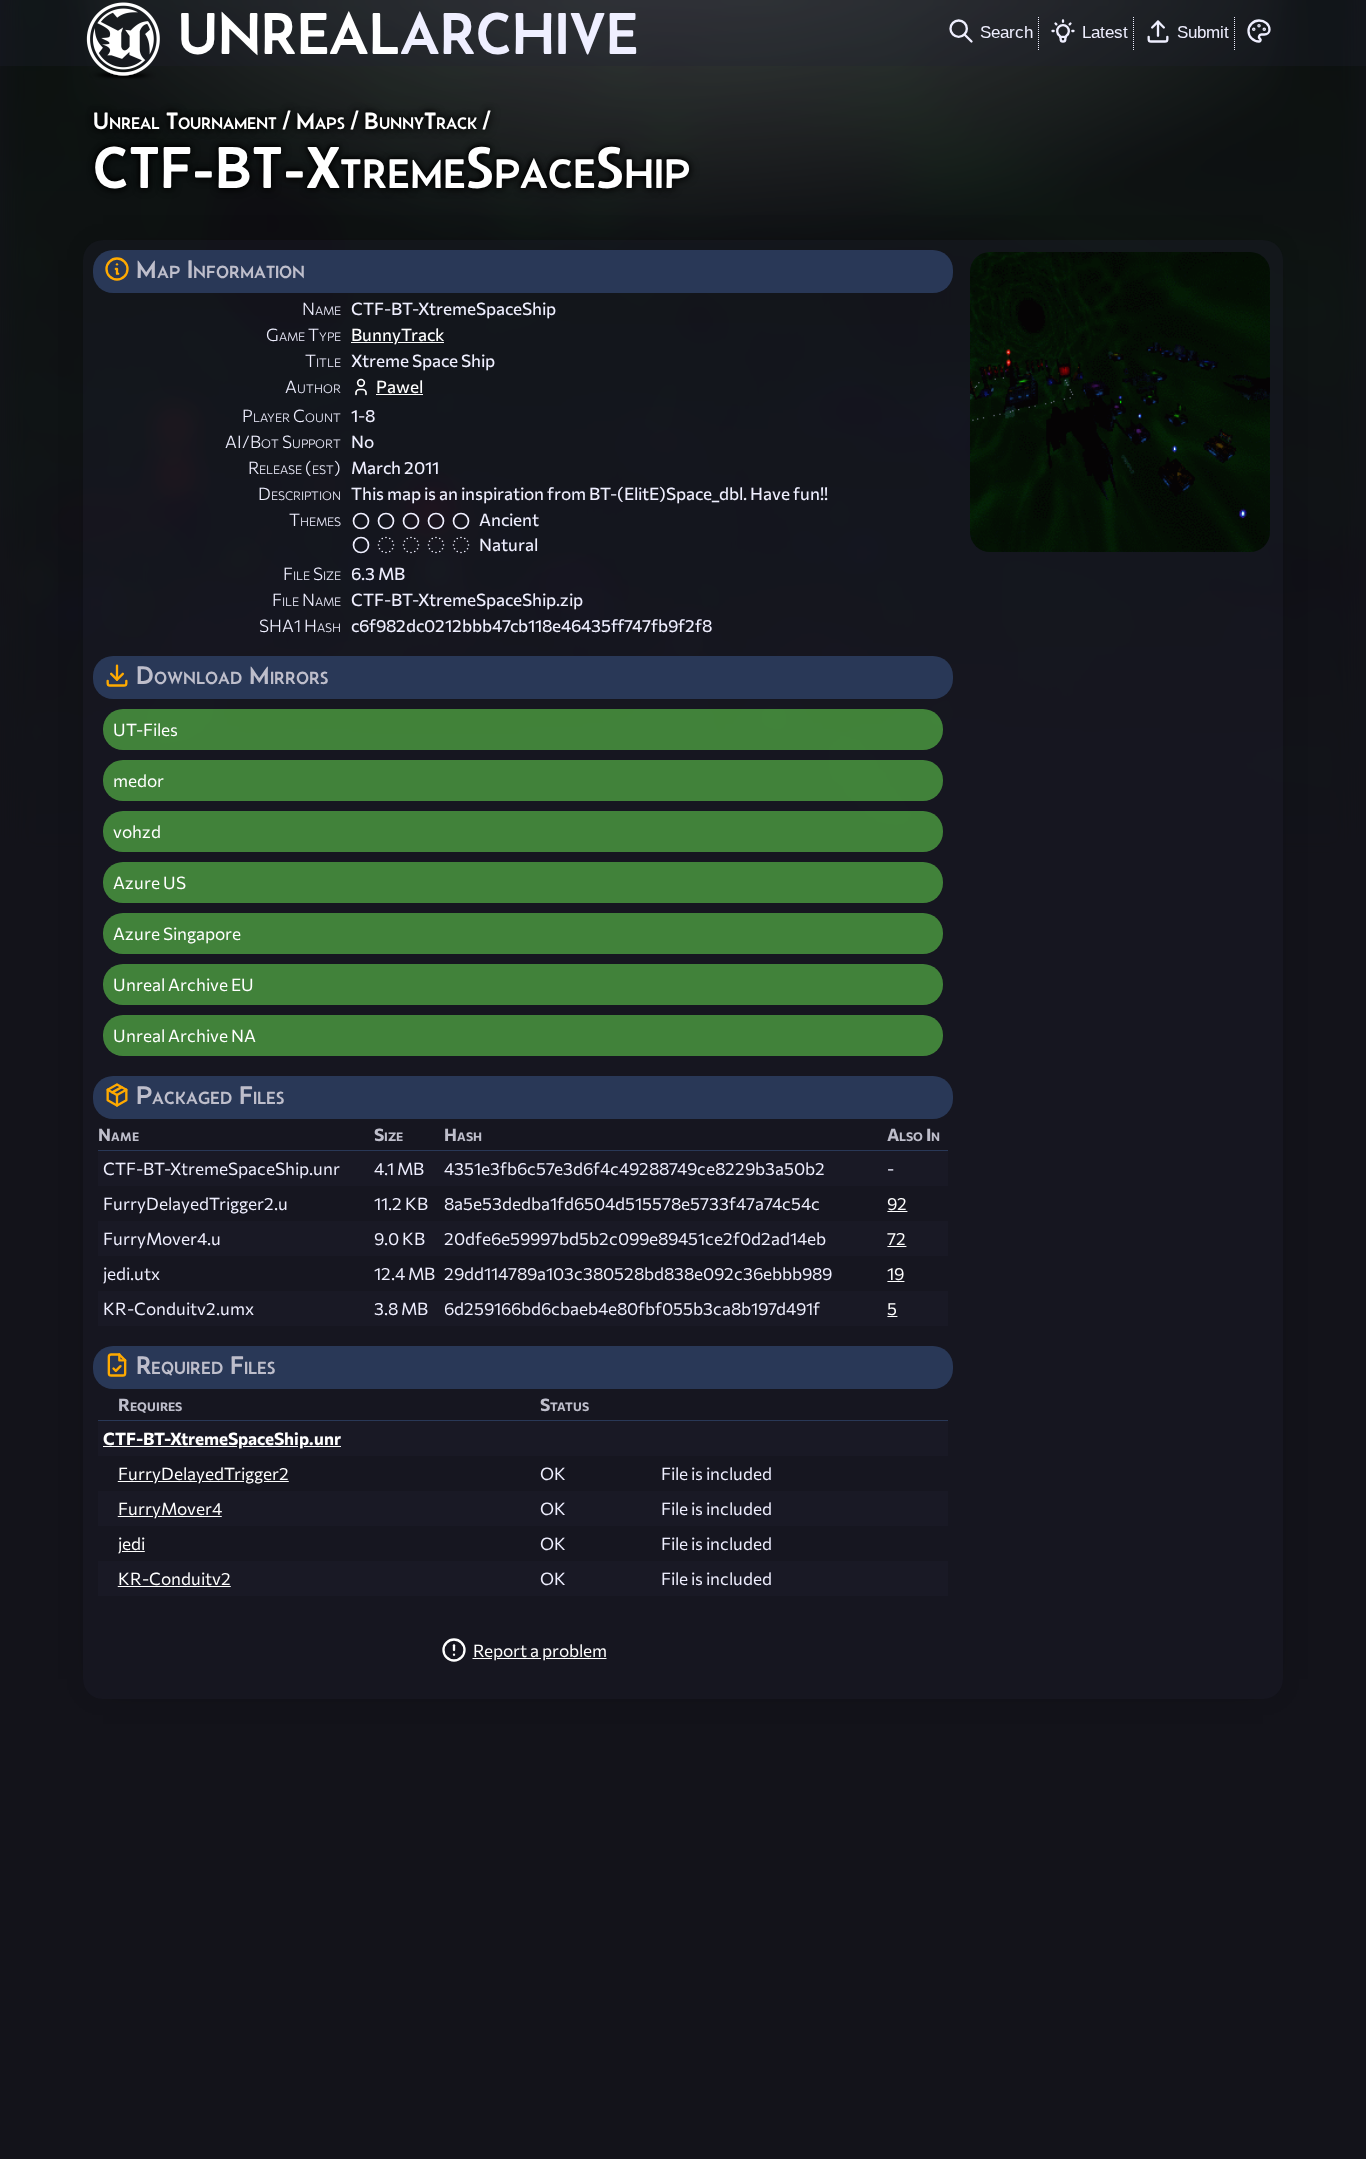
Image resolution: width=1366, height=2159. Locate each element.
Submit (1203, 32)
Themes (315, 519)
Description (299, 493)
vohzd (137, 831)
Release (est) (294, 467)
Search (1006, 32)
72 (896, 1238)
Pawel (399, 386)
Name (321, 308)
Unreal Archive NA (184, 1035)
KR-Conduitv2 (174, 1578)
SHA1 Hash (300, 625)
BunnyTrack (420, 120)
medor (138, 780)
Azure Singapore (177, 933)
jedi (131, 1543)
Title (323, 360)
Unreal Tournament (185, 120)
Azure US (149, 882)
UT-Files (145, 729)
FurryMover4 (170, 1508)
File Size (312, 573)
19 (895, 1273)
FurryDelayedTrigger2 (203, 1473)
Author (313, 386)
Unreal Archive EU (183, 984)
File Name (306, 599)
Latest (1105, 32)
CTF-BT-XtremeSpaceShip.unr (222, 1438)
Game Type (303, 334)
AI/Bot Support (283, 441)
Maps (320, 120)
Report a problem (540, 1650)
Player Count (291, 415)
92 (897, 1203)
